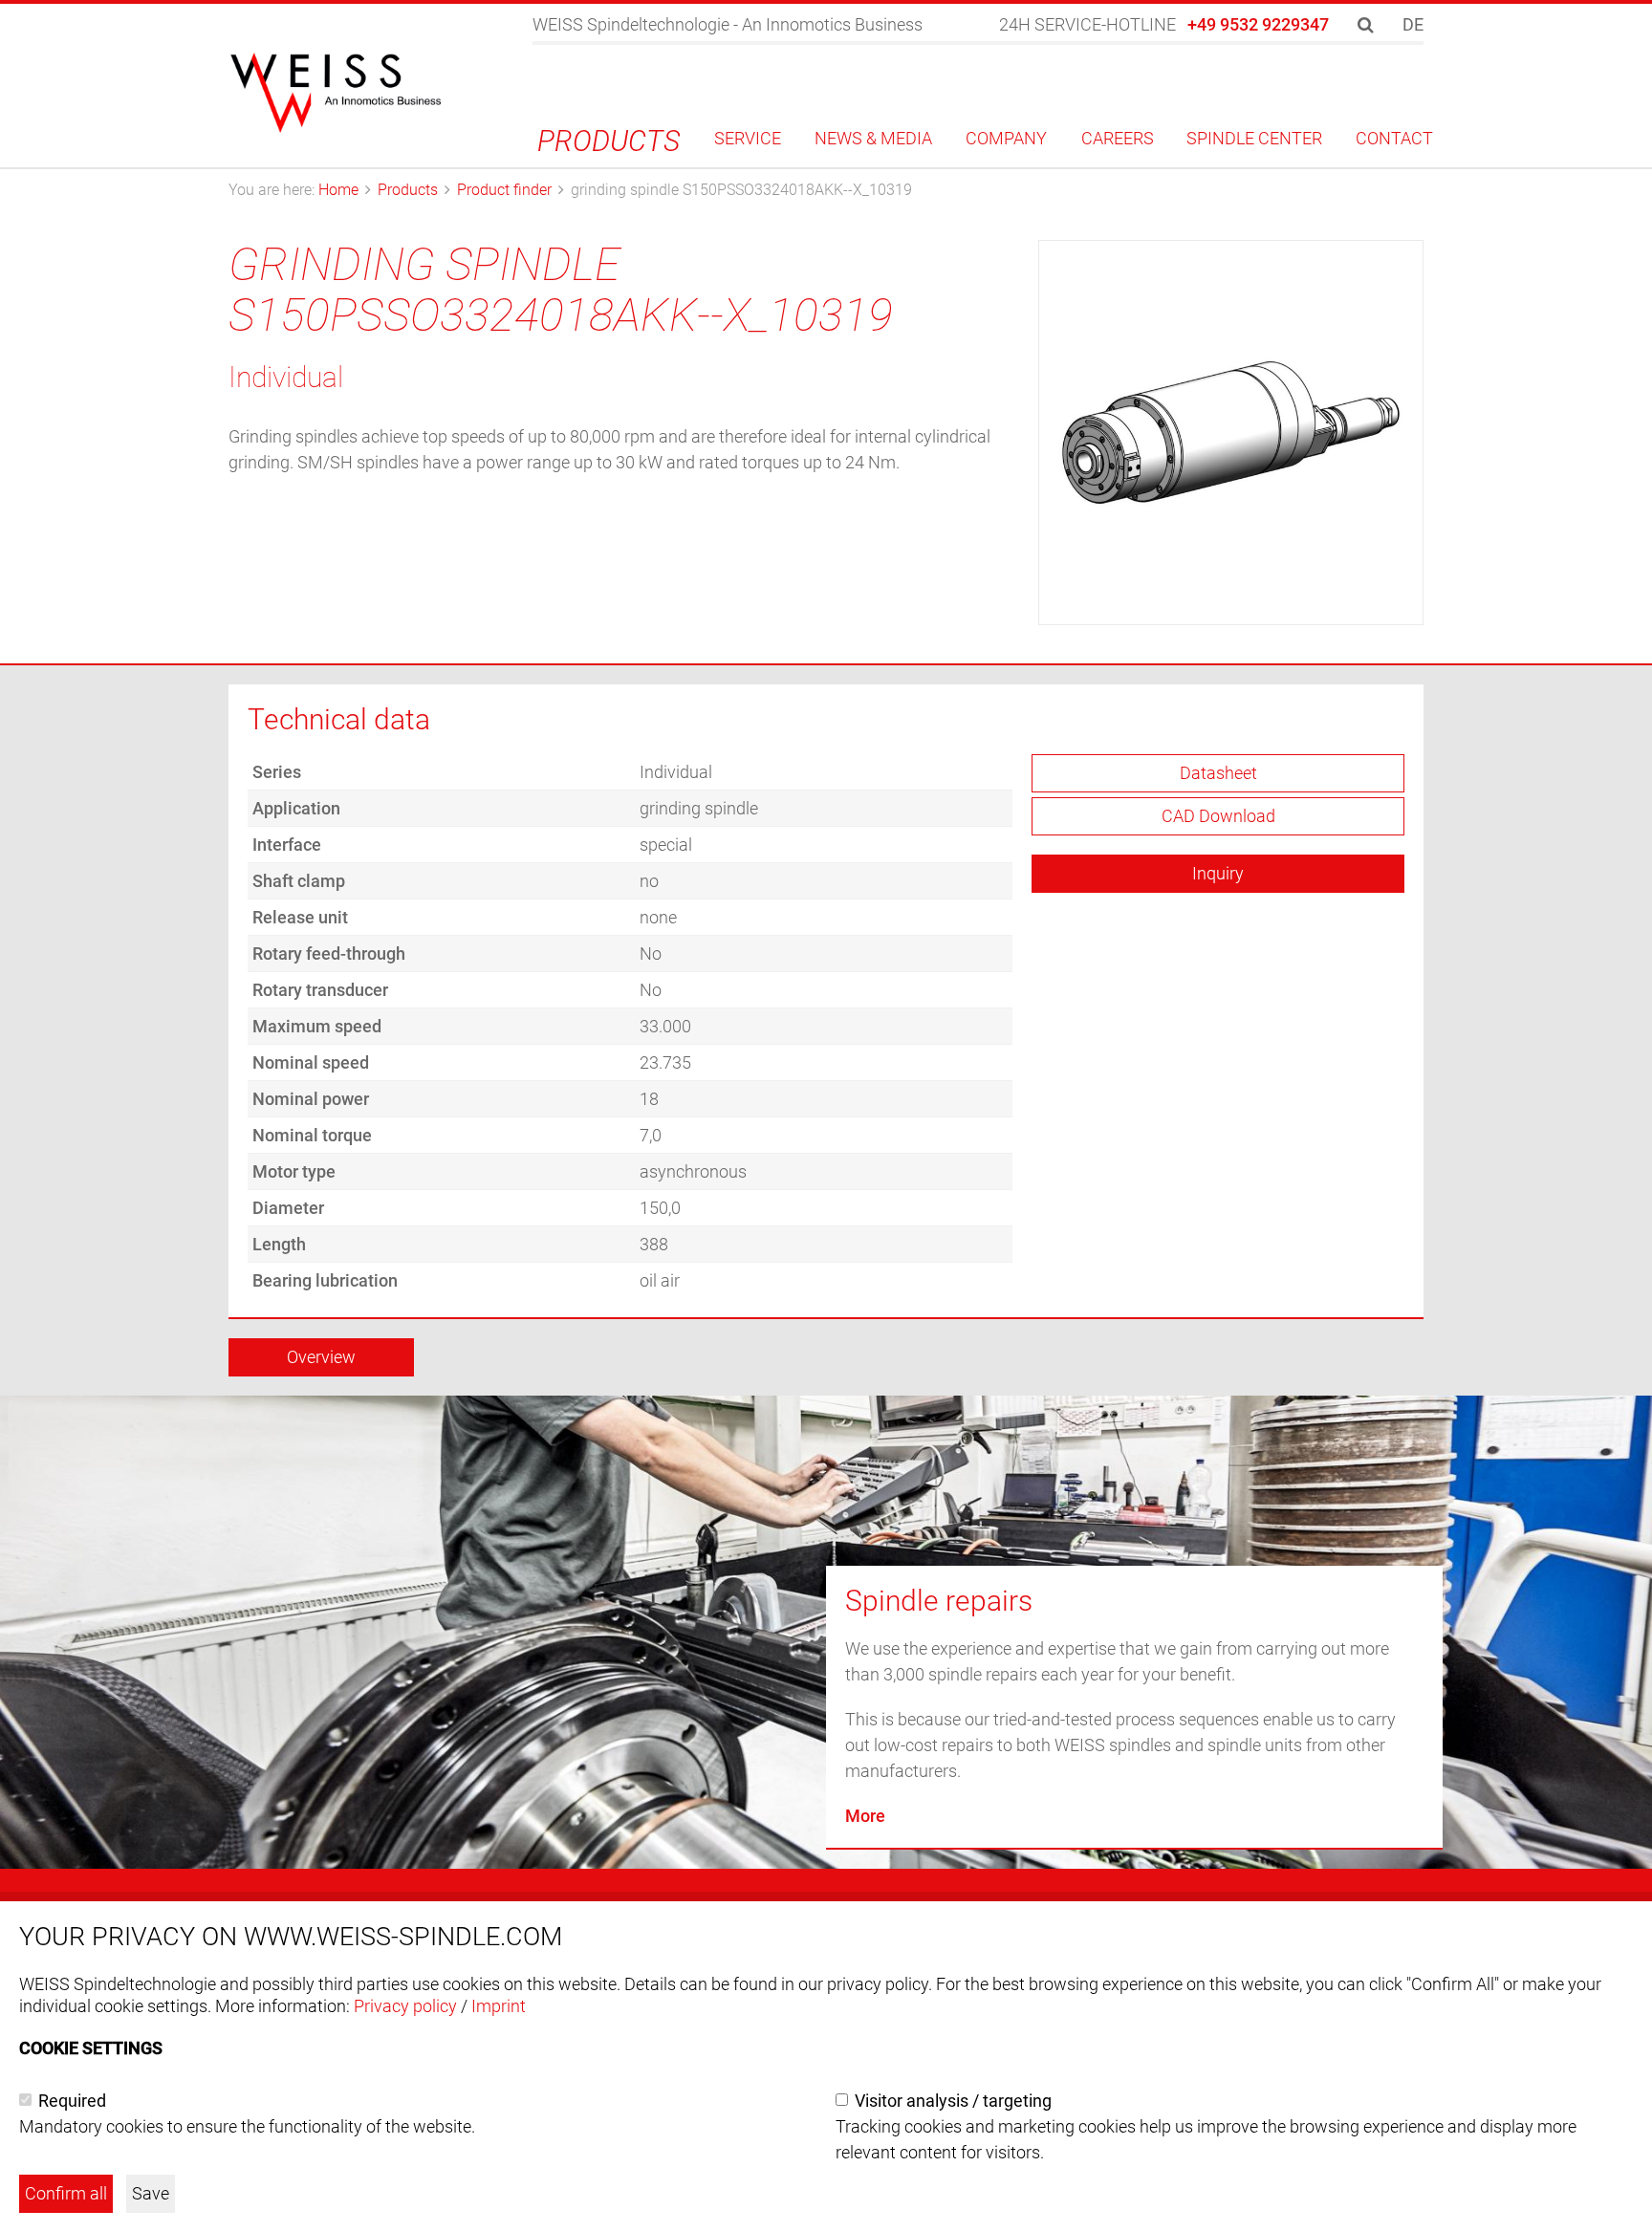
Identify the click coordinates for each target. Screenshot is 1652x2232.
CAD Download (1218, 816)
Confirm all (66, 2193)
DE (1413, 24)
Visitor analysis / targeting (953, 2101)
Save (151, 2193)
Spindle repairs (939, 1601)
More (865, 1816)
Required (72, 2101)
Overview (321, 1357)
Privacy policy (405, 2006)
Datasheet (1218, 773)
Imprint (499, 2006)
